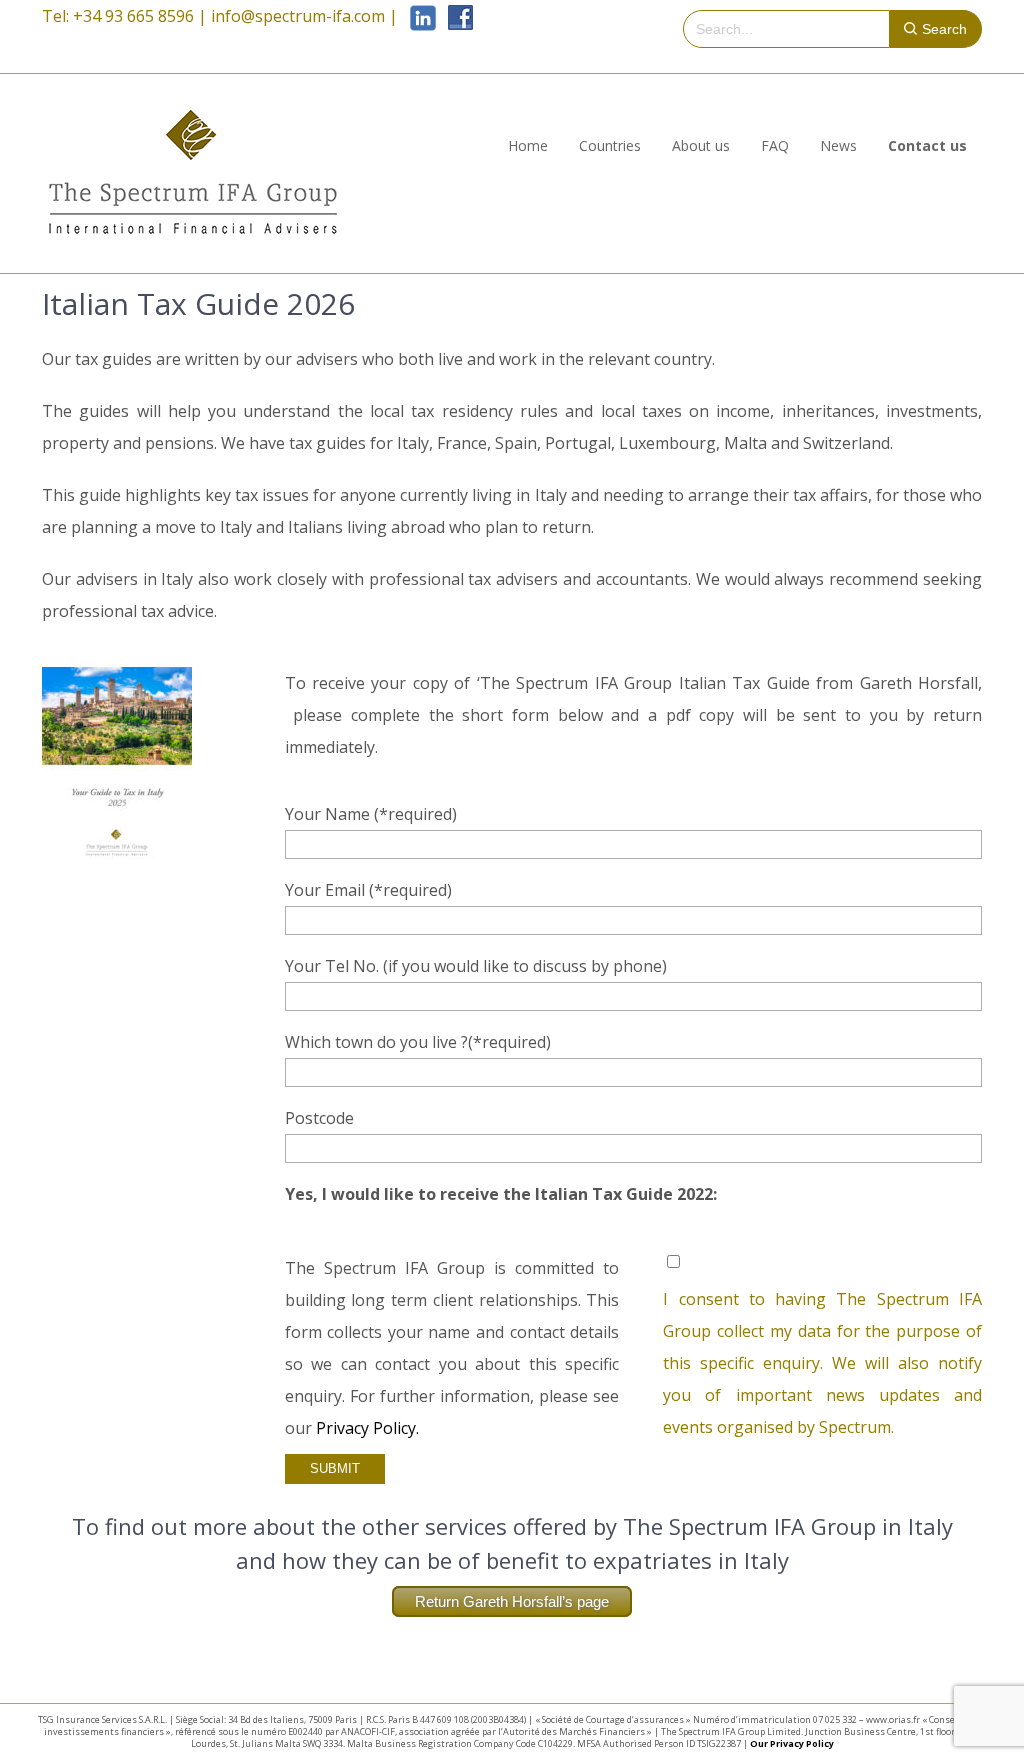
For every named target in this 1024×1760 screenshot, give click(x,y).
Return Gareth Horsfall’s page (512, 1601)
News (838, 145)
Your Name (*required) (371, 814)
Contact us (927, 145)
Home (528, 145)
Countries (610, 145)
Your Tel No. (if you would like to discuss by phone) (476, 966)
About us (701, 145)
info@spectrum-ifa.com (298, 16)
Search (944, 29)
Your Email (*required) (368, 890)
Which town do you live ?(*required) (418, 1042)
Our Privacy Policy (792, 1743)
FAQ (775, 145)
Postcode (319, 1118)
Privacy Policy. (367, 1428)
